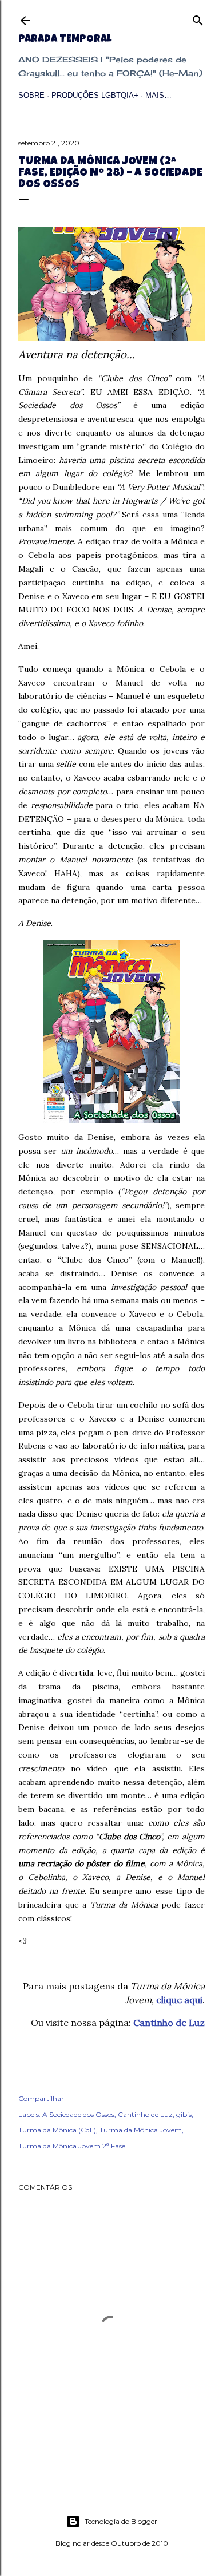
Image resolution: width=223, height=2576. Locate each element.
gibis (184, 2114)
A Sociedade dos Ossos (78, 2114)
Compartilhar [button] (41, 2098)
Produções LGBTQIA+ (95, 95)
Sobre (31, 95)
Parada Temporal (65, 39)
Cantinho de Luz (169, 2023)
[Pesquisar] (198, 18)
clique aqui (179, 2000)
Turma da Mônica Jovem (141, 2130)
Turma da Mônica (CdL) (57, 2130)
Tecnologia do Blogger (121, 2521)
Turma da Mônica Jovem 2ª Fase (72, 2146)
